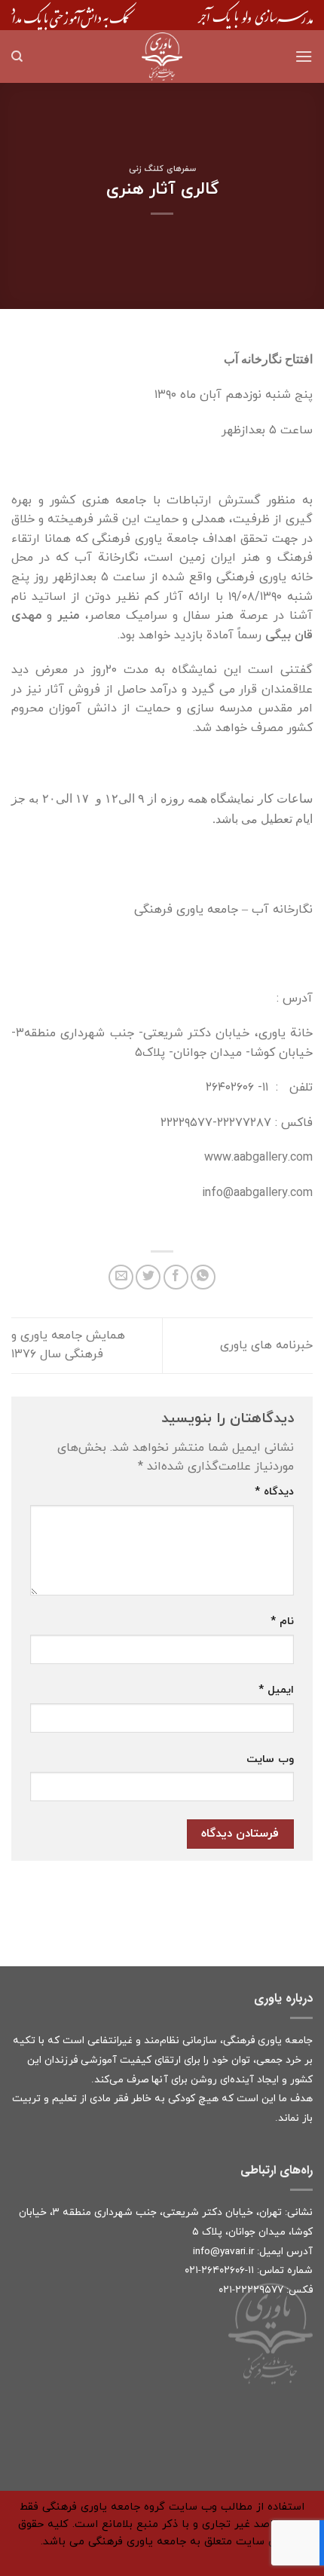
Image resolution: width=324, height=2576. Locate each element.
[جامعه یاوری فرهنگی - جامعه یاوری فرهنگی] (162, 57)
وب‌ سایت (270, 1759)
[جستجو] (17, 57)
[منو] (304, 56)
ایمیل (276, 1690)
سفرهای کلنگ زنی (162, 169)
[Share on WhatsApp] (203, 1277)
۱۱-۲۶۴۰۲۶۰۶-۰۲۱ (219, 2270)
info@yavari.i (222, 2252)
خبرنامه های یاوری (266, 1345)
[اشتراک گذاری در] (176, 1277)
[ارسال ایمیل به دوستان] (121, 1277)
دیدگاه (274, 1492)
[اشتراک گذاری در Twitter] (148, 1277)
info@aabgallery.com (257, 1193)
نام (282, 1621)
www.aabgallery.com (258, 1158)
